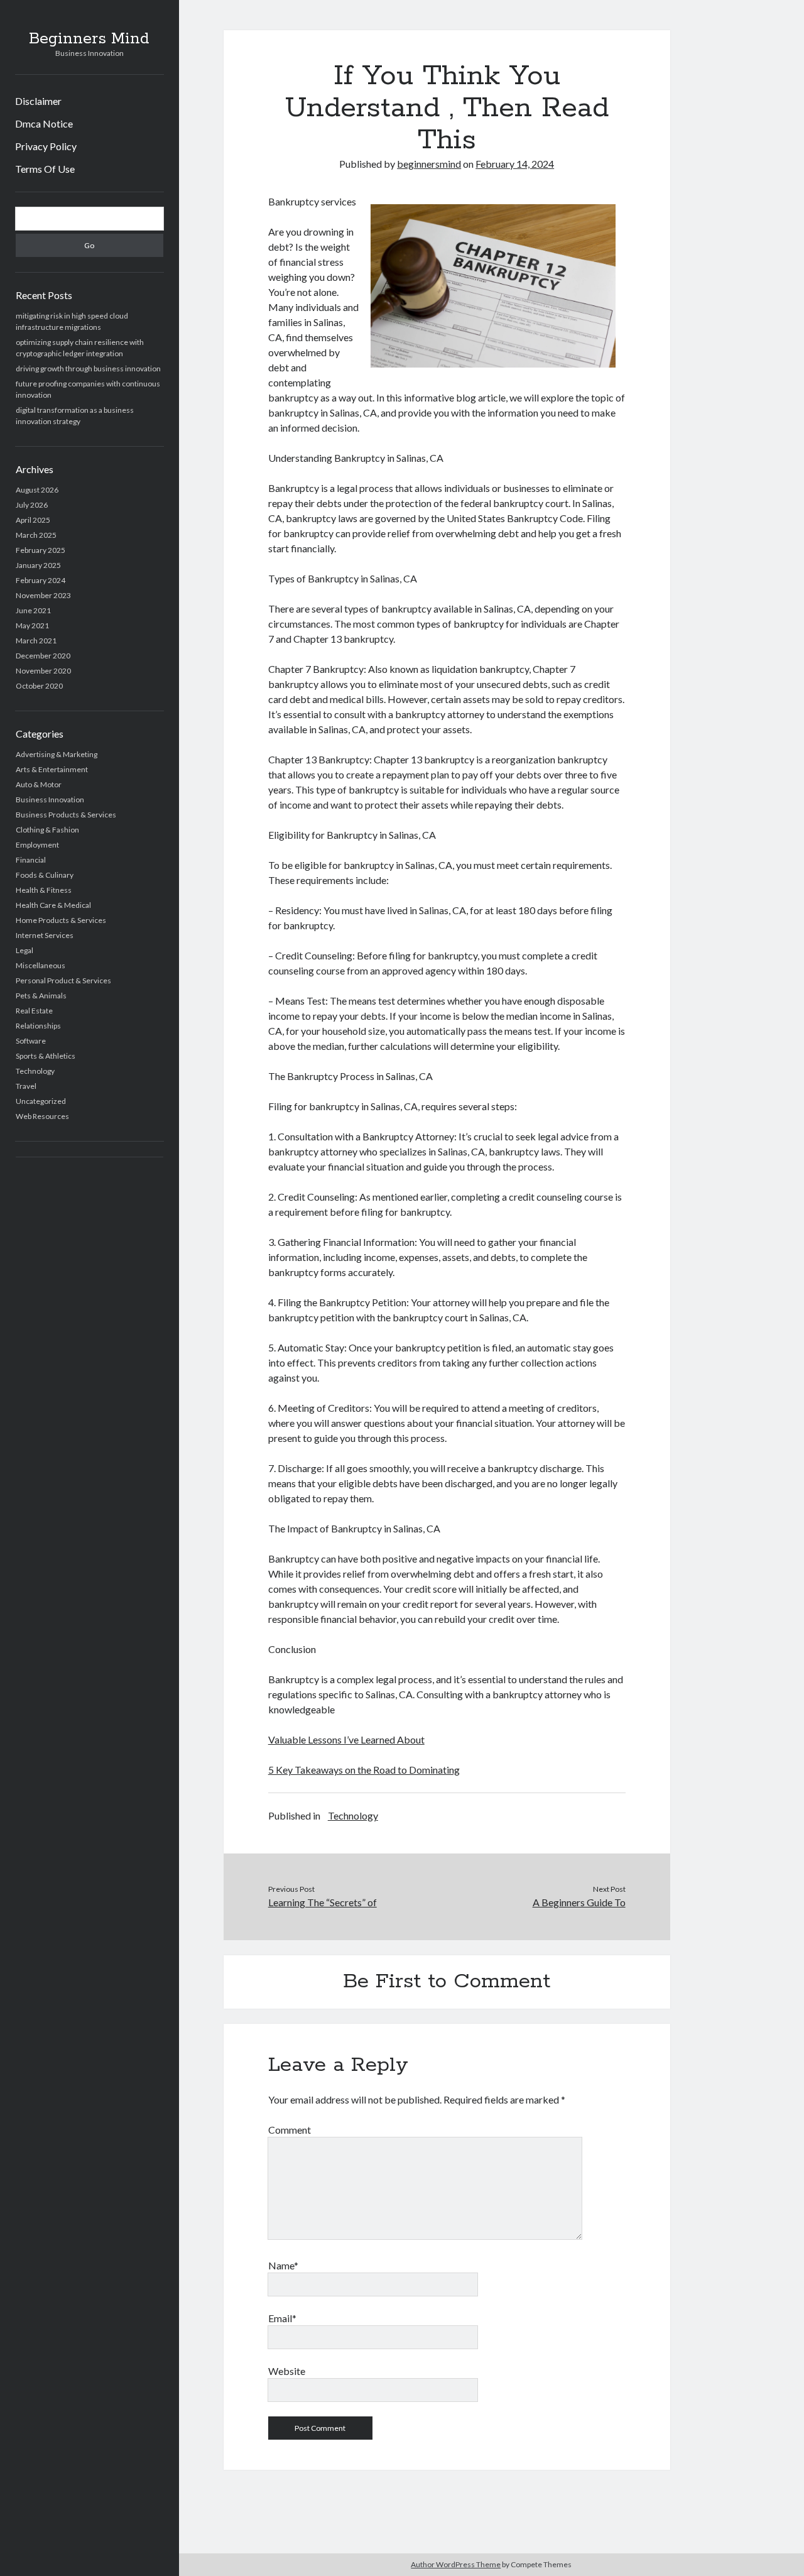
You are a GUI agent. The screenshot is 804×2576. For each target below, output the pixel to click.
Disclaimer (38, 101)
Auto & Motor (39, 784)
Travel (26, 1086)
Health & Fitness (44, 890)
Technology (35, 1071)
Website (287, 2371)
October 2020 (39, 686)
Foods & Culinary (45, 875)
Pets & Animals (41, 996)
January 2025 (38, 565)
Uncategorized (41, 1101)
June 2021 (33, 610)
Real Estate (34, 1011)
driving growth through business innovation (88, 368)
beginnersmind (429, 164)
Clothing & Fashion (47, 830)
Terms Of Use (45, 169)
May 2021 (32, 625)
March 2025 (36, 535)
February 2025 (41, 550)
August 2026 (37, 490)
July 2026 (32, 505)
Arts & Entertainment (52, 769)
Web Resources (42, 1116)
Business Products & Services (66, 815)
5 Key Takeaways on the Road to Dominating (364, 1770)
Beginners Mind (89, 39)
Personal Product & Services (63, 980)
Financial (31, 860)
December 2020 (43, 656)
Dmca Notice (44, 123)
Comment (290, 2130)
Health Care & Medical (53, 905)
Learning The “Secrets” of (323, 1902)
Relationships (38, 1026)
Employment (37, 845)
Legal (24, 950)
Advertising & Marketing (57, 754)
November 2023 (43, 595)
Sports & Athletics (46, 1056)
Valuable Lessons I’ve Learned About (346, 1739)
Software (31, 1041)
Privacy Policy (46, 146)
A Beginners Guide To (579, 1902)
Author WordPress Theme (456, 2564)
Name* (283, 2265)
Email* (282, 2318)
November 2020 (43, 671)
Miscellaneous (41, 965)
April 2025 (33, 520)
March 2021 (36, 641)
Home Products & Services (61, 920)
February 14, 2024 (515, 164)
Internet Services (45, 935)
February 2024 (41, 580)
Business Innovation (50, 800)
